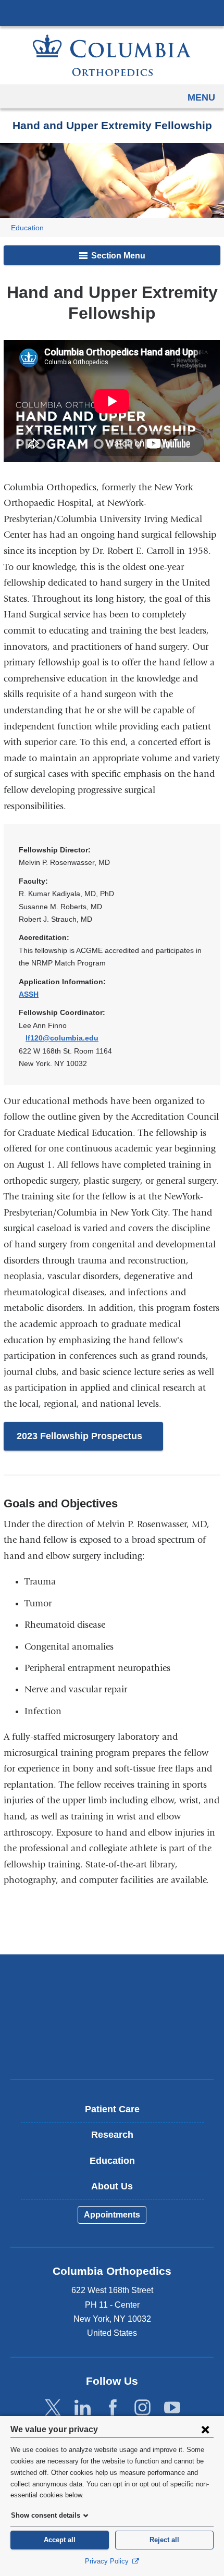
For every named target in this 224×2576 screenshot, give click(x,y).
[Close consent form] (205, 2429)
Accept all (60, 2540)
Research (112, 2135)
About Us (112, 2186)
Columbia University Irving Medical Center (112, 13)
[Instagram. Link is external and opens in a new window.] (142, 2407)
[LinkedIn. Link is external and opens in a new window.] (83, 2407)
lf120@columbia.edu (62, 1038)
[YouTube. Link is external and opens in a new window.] (172, 2407)
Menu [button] (201, 97)
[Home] (112, 55)
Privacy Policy (108, 2561)
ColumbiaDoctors (112, 2049)
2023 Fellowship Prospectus (90, 1441)
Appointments (112, 2215)
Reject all (164, 2540)
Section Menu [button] (117, 256)
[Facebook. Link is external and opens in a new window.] (113, 2407)
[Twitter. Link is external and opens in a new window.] (53, 2407)
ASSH (32, 994)
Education (27, 228)
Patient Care (112, 2109)
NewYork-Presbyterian (112, 2016)
